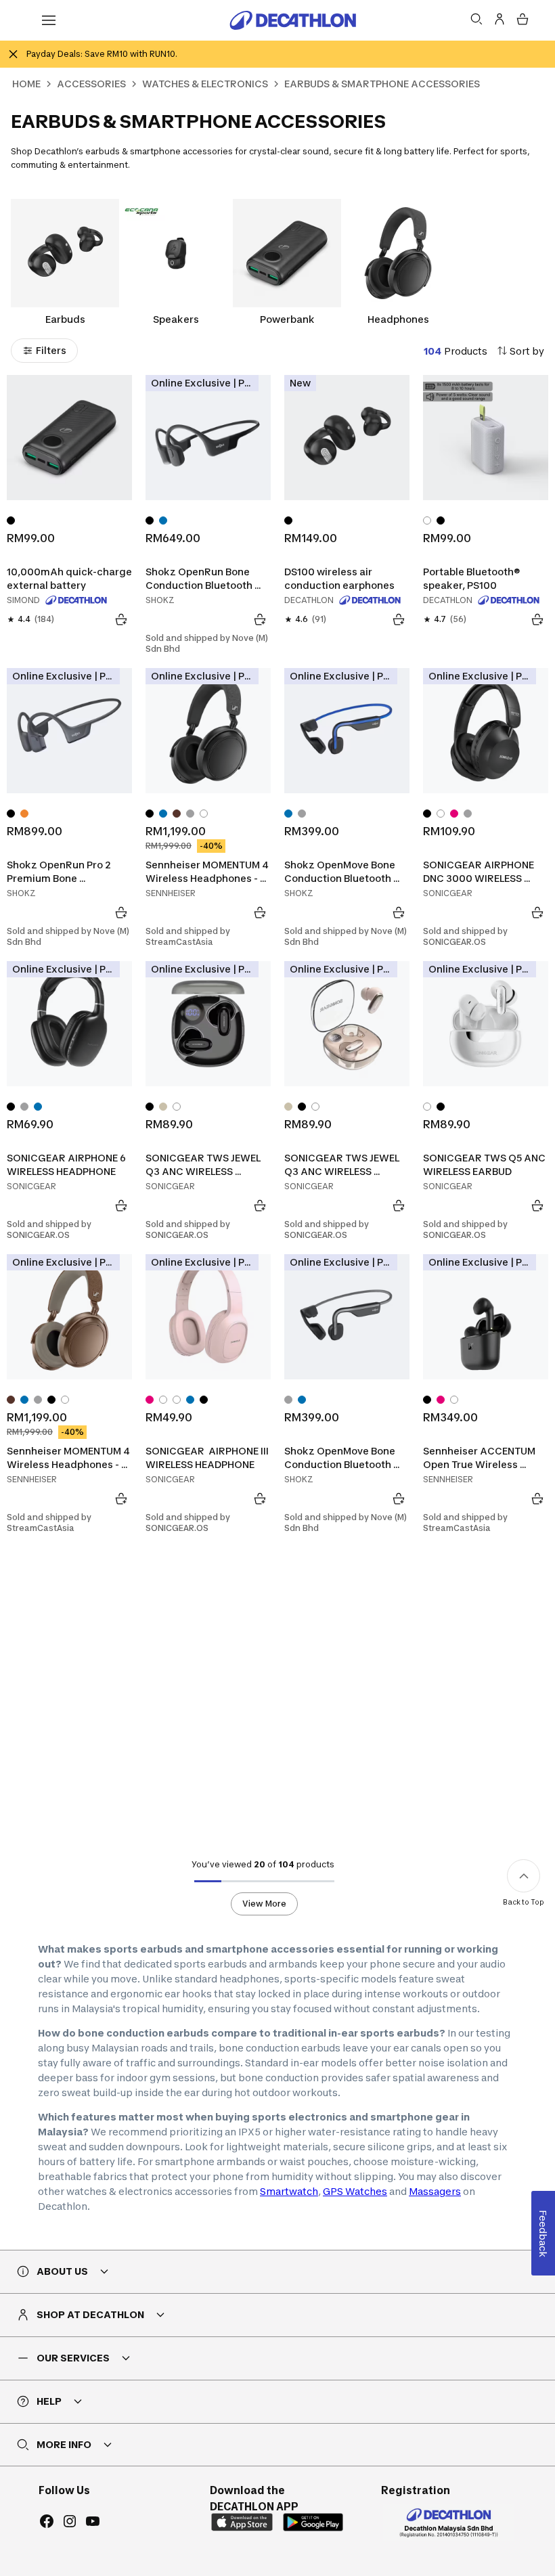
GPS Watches (355, 2191)
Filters (51, 350)
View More (264, 1904)
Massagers (435, 2191)
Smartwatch (289, 2191)
